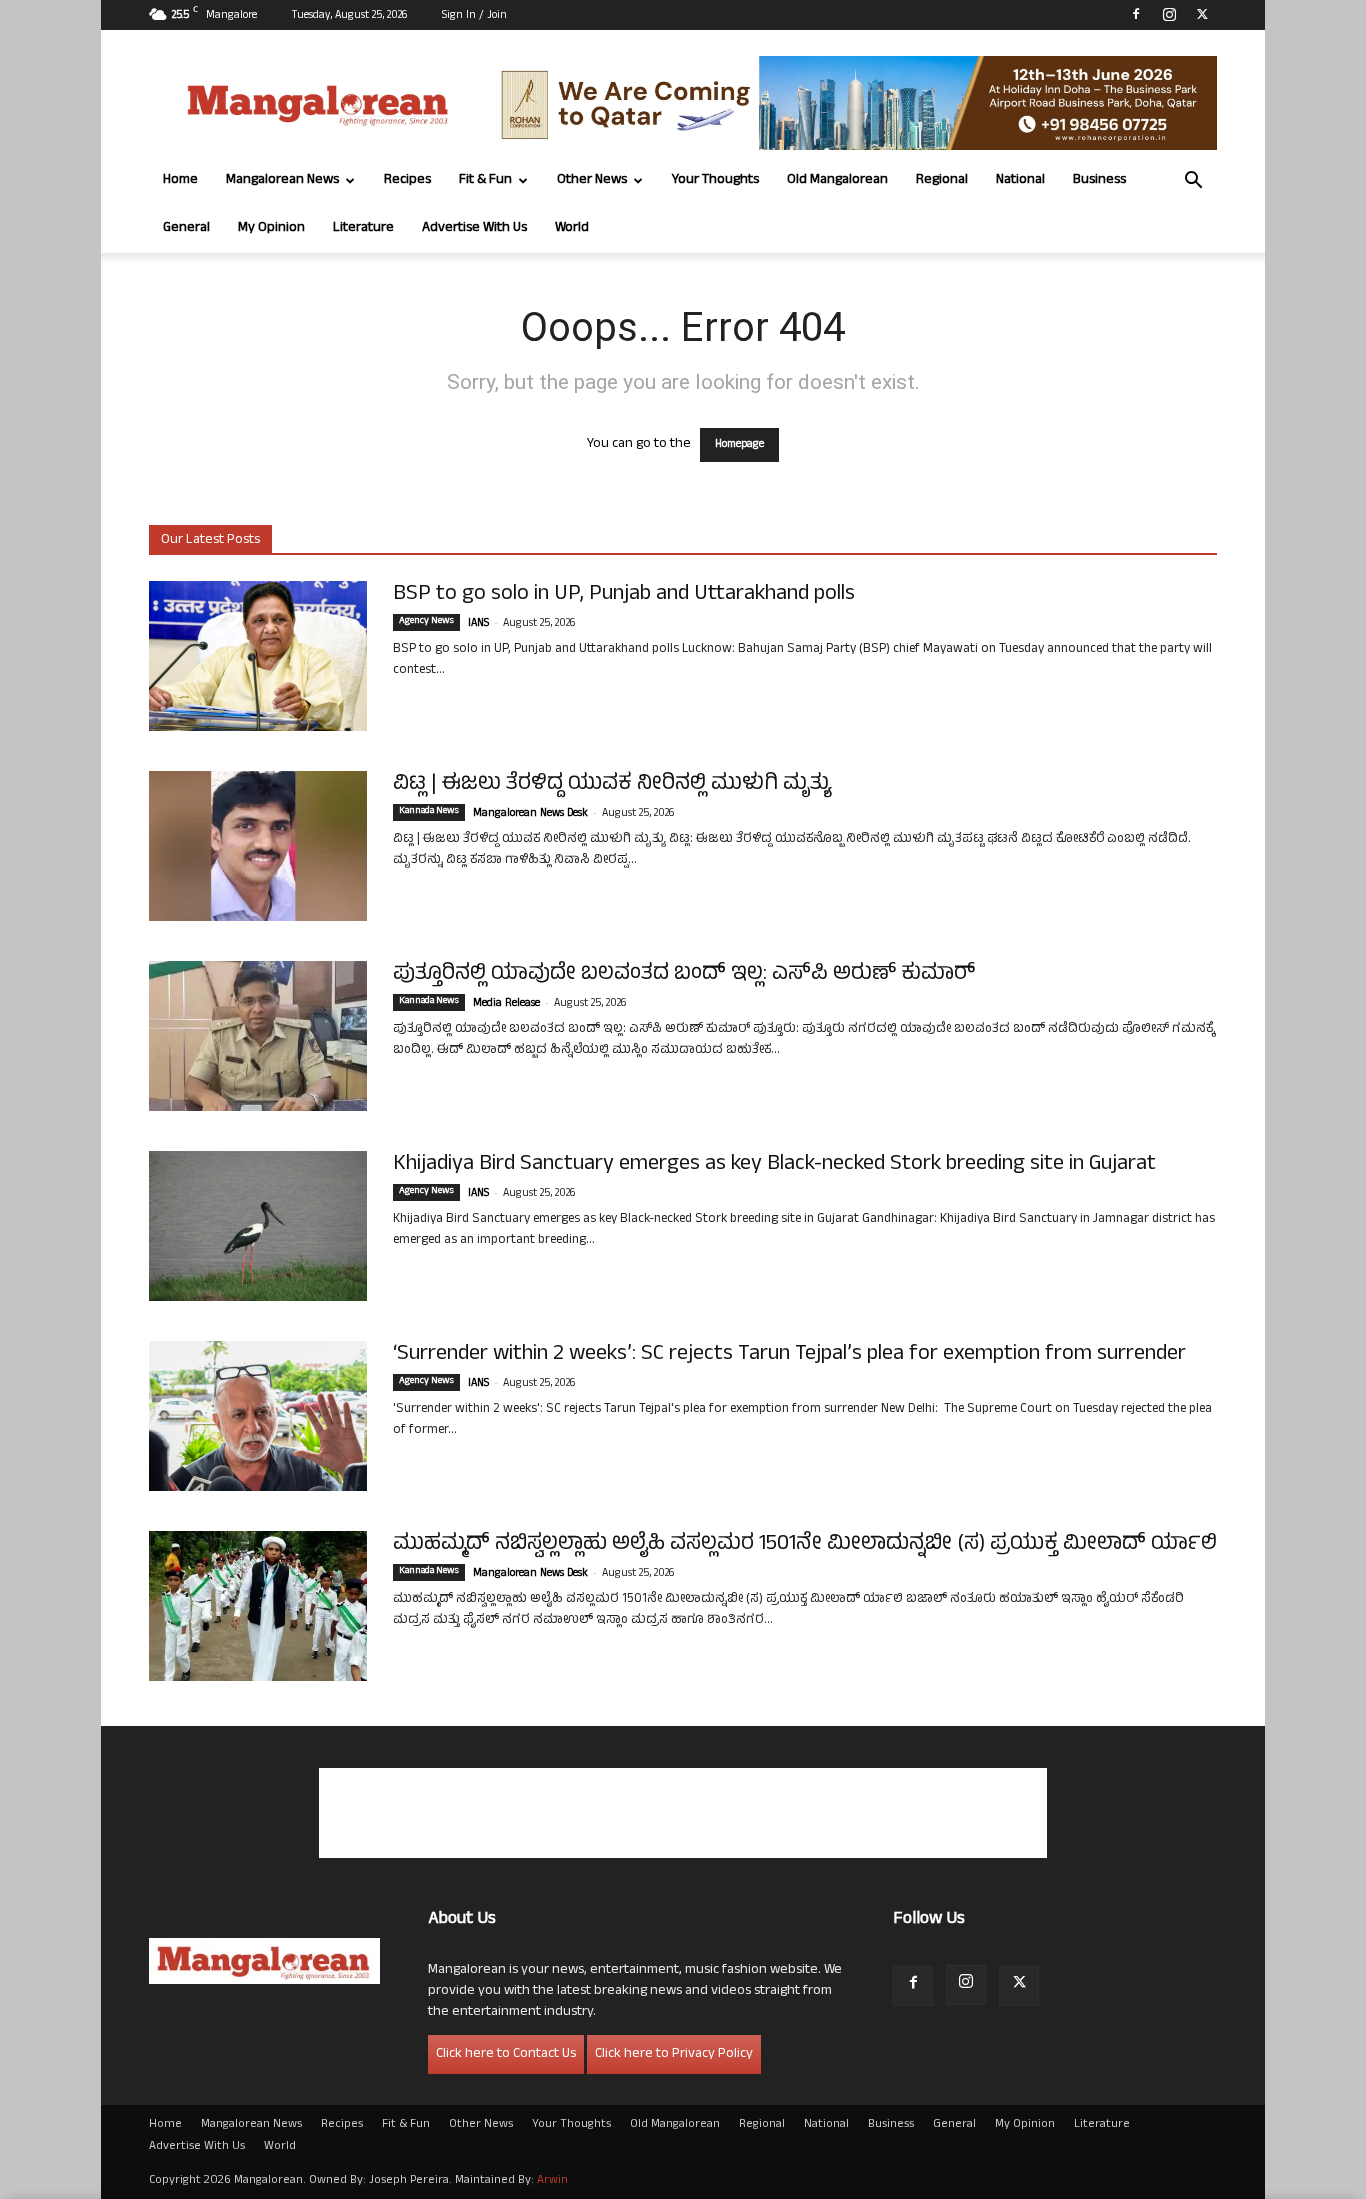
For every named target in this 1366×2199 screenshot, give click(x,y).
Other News (592, 180)
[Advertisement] (683, 1813)
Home (180, 180)
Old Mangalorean (837, 180)
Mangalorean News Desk (530, 814)
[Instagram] (1169, 14)
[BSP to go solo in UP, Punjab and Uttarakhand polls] (258, 656)
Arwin (552, 2181)
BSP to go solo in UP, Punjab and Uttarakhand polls (624, 595)
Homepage (739, 445)
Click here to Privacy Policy (674, 2054)
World (572, 228)
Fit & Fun (485, 180)
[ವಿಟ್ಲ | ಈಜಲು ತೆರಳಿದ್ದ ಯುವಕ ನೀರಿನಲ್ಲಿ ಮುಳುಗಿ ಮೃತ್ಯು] (258, 846)
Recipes (407, 180)
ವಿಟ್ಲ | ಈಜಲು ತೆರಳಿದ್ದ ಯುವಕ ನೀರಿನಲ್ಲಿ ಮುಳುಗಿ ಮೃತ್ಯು (612, 785)
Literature (363, 228)
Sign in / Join (474, 16)
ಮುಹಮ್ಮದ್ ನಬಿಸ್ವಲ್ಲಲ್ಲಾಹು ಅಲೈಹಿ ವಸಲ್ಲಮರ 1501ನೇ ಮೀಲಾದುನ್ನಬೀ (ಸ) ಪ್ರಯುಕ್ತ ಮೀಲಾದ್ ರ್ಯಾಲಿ (805, 1545)
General (186, 228)
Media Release (506, 1004)
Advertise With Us (474, 228)
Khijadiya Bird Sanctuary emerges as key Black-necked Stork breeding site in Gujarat (774, 1165)
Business (1099, 180)
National (1020, 180)
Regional (942, 180)
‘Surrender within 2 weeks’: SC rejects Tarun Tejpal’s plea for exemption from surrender (789, 1355)
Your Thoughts (715, 180)
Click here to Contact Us (506, 2054)
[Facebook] (1136, 14)
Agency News (426, 622)
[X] (1202, 14)
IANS (478, 624)
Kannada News (429, 812)
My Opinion (271, 228)
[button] (1193, 182)
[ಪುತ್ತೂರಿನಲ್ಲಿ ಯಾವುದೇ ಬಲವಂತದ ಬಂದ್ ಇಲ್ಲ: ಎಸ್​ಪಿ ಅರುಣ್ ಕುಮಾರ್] (258, 1036)
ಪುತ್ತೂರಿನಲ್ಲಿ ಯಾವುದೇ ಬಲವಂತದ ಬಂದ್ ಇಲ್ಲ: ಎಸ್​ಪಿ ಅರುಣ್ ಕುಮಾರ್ (684, 975)
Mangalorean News (282, 180)
